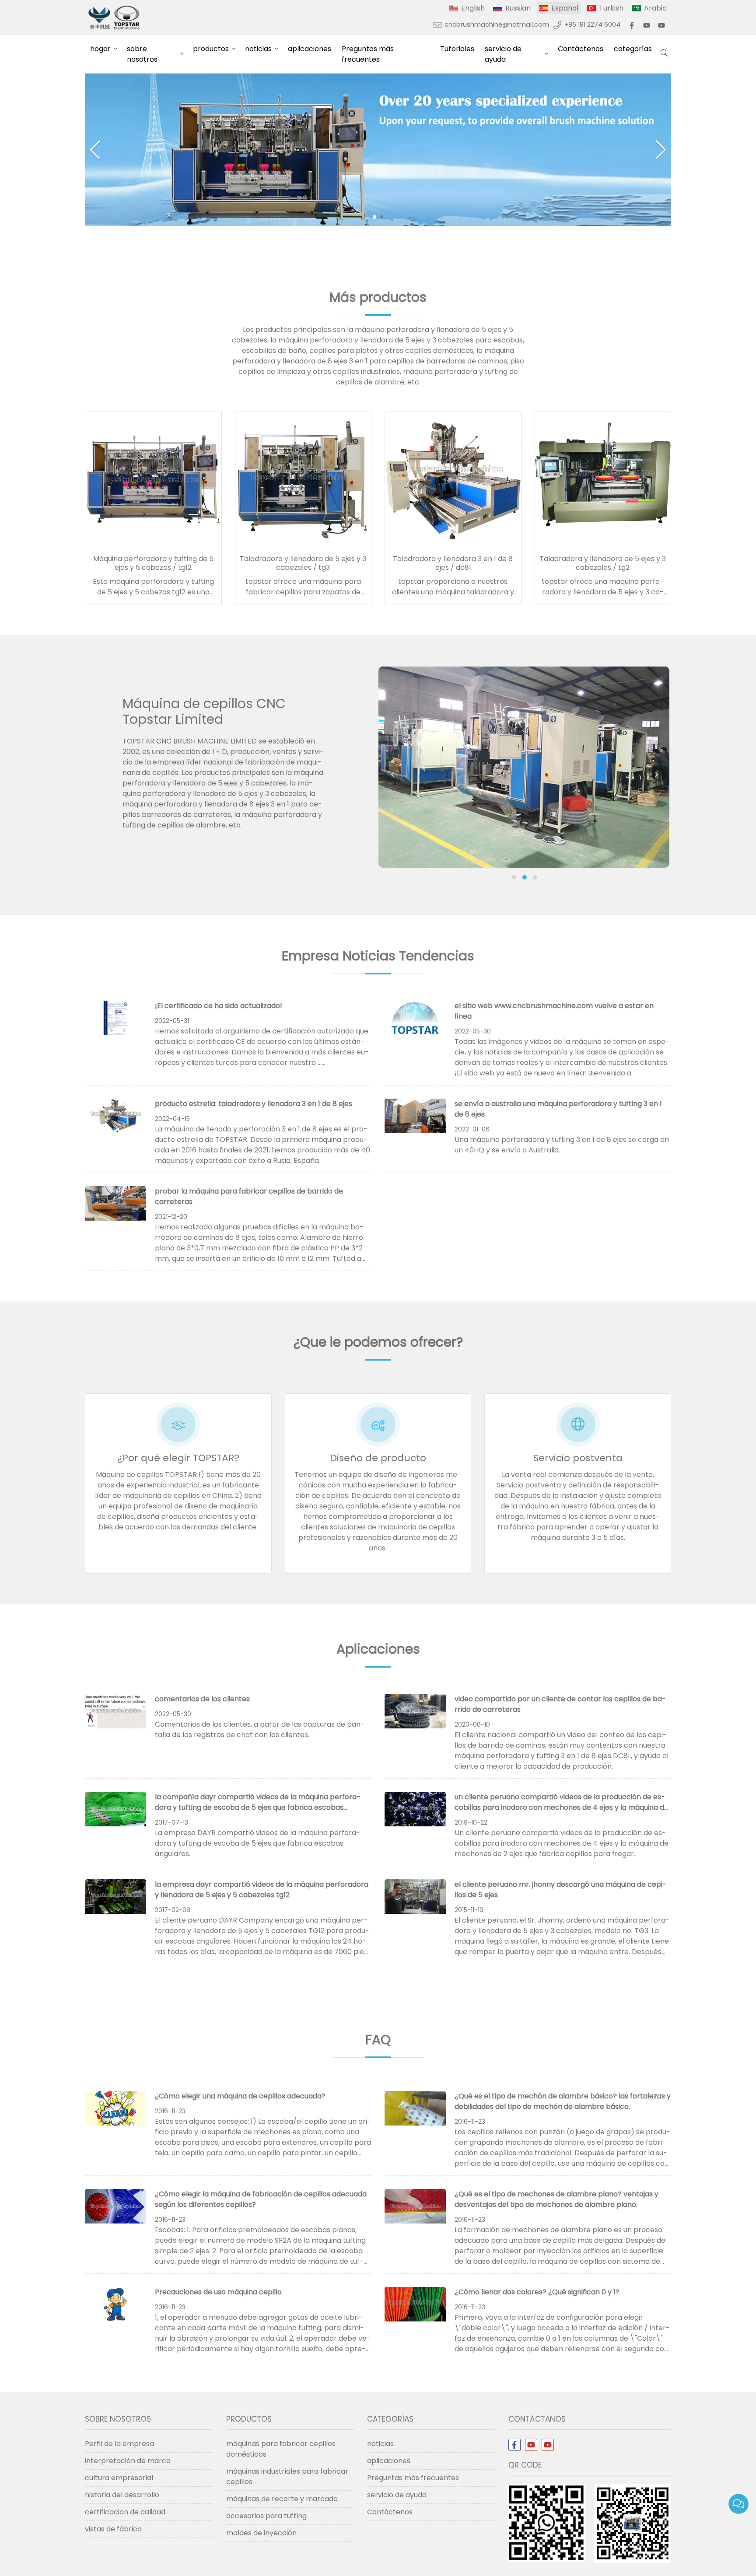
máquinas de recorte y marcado (282, 2499)
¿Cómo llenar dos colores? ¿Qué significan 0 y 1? (537, 2292)
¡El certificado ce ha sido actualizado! (219, 1006)
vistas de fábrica (113, 2529)
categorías (633, 49)
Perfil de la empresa (119, 2444)
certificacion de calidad (125, 2512)
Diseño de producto (378, 1458)
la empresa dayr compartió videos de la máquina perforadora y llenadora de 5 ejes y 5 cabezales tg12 (262, 1890)
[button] (374, 217)
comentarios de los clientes (202, 1699)
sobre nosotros (142, 54)
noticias (258, 49)
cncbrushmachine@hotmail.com (497, 24)
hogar (100, 49)
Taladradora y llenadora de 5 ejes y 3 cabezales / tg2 (603, 563)
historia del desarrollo (122, 2495)
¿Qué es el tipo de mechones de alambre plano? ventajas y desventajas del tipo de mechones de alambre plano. (556, 2199)
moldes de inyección (261, 2533)
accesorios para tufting (266, 2516)
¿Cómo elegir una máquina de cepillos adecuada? (240, 2096)
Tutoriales (457, 49)
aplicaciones (310, 49)
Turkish (611, 8)
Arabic (655, 8)
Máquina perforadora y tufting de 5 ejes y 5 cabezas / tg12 (153, 563)
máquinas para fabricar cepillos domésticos (281, 2449)
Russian (518, 8)
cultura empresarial (119, 2478)
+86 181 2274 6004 (592, 24)
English (473, 8)
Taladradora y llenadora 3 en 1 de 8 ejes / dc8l (453, 563)
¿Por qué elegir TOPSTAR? (178, 1458)
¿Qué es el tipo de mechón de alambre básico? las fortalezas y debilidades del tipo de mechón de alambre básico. (563, 2101)
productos (211, 49)
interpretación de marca (128, 2461)
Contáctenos (581, 49)
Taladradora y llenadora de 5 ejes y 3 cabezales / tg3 (303, 563)
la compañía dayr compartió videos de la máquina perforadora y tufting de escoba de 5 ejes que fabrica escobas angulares (258, 1807)
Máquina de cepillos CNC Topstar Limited (204, 711)
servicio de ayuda (503, 54)
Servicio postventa (578, 1458)
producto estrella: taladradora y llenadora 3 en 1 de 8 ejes (254, 1104)
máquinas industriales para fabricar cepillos (287, 2477)
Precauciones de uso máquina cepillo (218, 2292)
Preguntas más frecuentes (368, 54)
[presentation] (392, 775)
